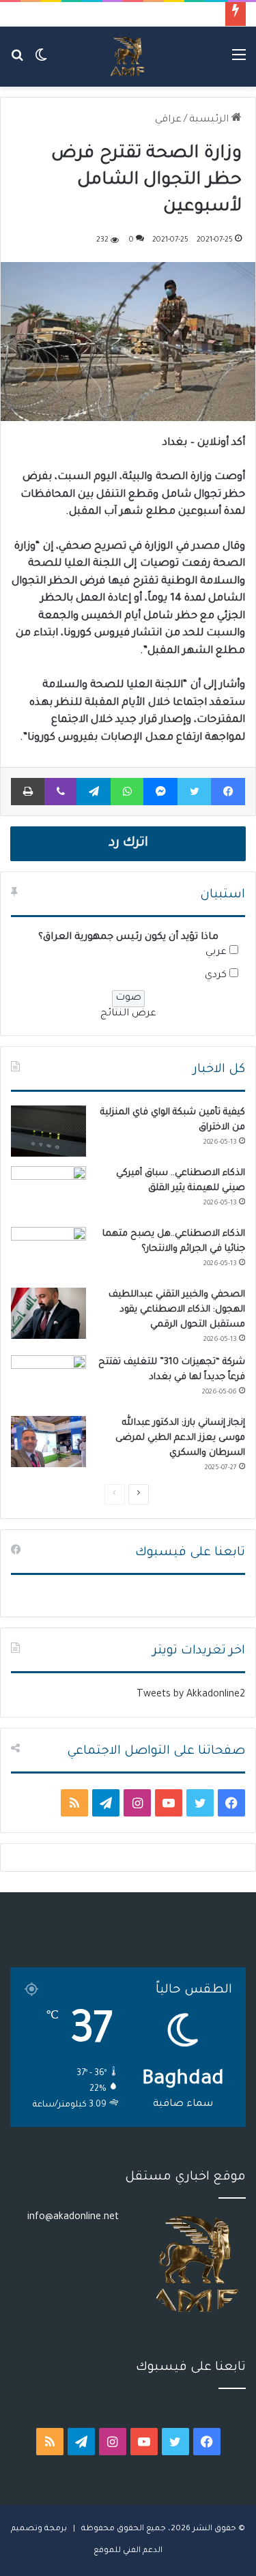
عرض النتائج (128, 1014)
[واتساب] (127, 792)
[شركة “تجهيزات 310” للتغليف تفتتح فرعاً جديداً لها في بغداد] (48, 1381)
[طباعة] (28, 792)
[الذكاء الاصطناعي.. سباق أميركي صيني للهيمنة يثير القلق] (48, 1192)
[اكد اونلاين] (128, 57)
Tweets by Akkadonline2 (191, 1695)
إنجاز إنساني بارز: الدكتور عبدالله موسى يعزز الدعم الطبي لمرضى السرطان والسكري (180, 1438)
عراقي (168, 120)
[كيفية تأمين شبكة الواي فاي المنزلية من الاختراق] (48, 1131)
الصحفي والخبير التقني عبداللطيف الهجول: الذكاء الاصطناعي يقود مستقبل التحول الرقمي (177, 1310)
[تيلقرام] (94, 792)
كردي (216, 976)
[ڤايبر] (60, 792)
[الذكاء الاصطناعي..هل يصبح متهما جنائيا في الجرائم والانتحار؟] (48, 1253)
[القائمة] (239, 62)
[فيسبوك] (228, 792)
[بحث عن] (17, 62)
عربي (216, 953)
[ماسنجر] (160, 792)
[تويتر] (194, 792)
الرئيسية (210, 120)
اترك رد (128, 843)
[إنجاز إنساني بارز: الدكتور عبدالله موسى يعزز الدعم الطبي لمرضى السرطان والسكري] (48, 1442)
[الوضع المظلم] (41, 62)
